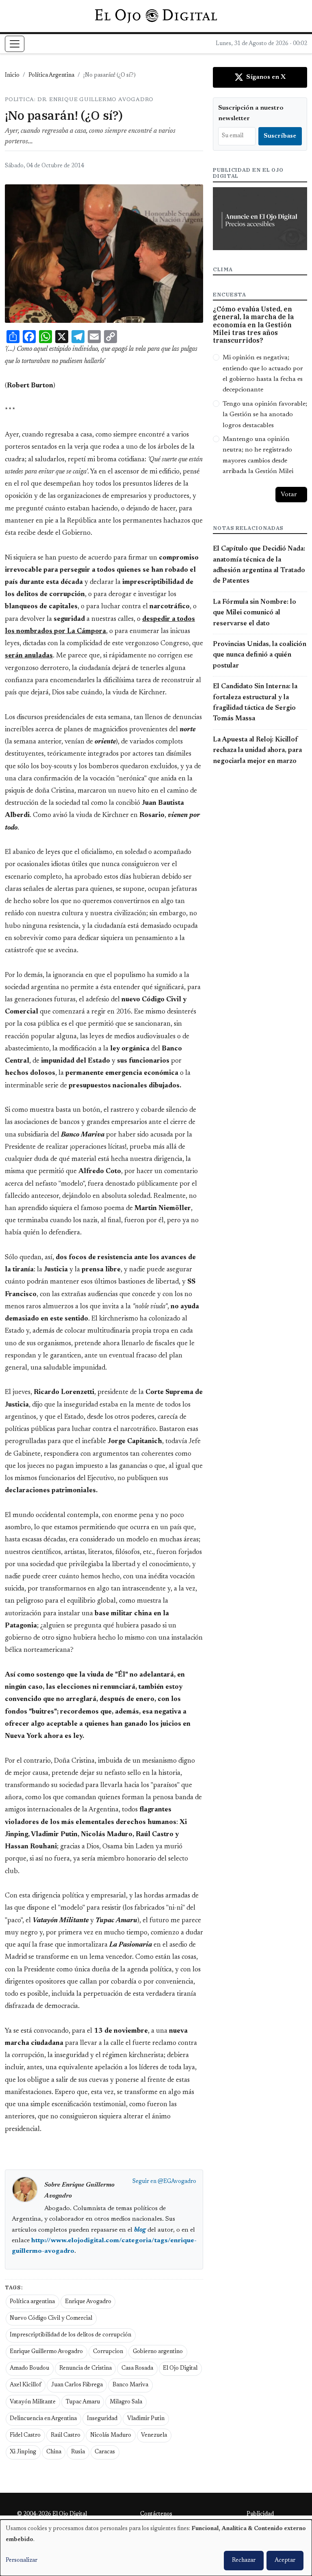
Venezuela (154, 2436)
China (54, 2452)
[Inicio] (156, 16)
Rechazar (244, 2561)
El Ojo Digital (180, 2369)
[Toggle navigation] (15, 44)
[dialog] (156, 2548)
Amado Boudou (29, 2369)
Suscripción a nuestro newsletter (251, 113)
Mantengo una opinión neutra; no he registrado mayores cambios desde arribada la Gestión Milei (258, 455)
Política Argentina (51, 76)
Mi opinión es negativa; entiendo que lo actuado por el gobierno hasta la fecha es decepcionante (263, 374)
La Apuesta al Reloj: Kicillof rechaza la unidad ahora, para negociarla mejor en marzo (257, 751)
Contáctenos (156, 2514)
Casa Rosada (137, 2369)
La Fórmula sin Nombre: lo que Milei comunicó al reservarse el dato (255, 613)
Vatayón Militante (33, 2402)
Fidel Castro (25, 2436)
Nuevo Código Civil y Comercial (51, 2319)
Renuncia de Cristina (86, 2369)
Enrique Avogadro (88, 2302)
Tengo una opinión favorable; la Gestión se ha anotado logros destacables (265, 415)
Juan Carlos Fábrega (77, 2385)
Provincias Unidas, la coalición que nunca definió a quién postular (260, 655)
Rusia (78, 2452)
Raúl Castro (66, 2436)
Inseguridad (102, 2419)
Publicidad (260, 2514)
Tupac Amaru (83, 2402)
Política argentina (32, 2302)
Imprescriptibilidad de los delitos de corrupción (70, 2335)
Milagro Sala (126, 2402)
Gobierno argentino (158, 2352)
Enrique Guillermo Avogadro (46, 2352)
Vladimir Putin (146, 2419)
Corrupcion (108, 2352)
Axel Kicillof (25, 2385)
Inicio (12, 76)
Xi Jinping (23, 2452)
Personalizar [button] (22, 2561)
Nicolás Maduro (111, 2436)
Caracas (105, 2452)
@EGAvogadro (177, 2182)
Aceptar (285, 2561)
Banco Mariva (130, 2385)
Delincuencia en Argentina (43, 2419)
